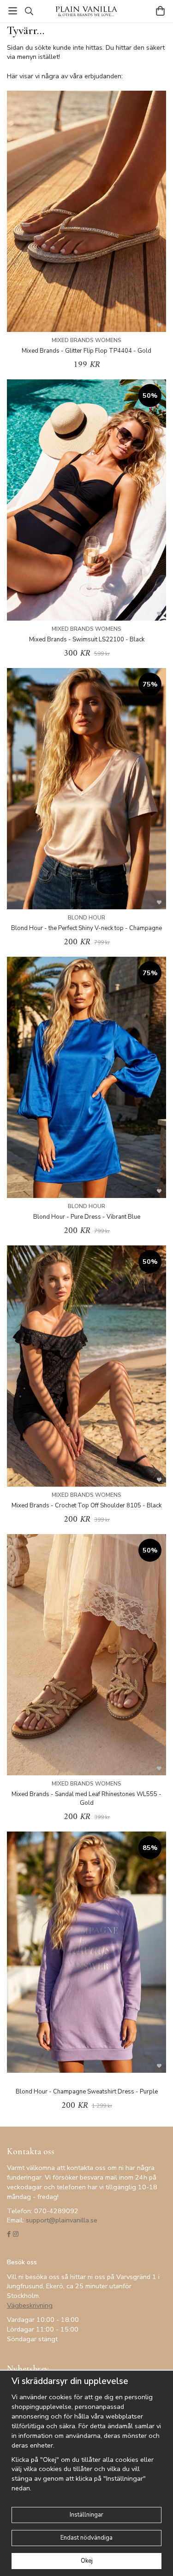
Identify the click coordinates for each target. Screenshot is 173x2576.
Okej (87, 2561)
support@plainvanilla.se (62, 2220)
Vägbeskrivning (30, 2305)
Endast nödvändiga (86, 2538)
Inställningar (86, 2515)
